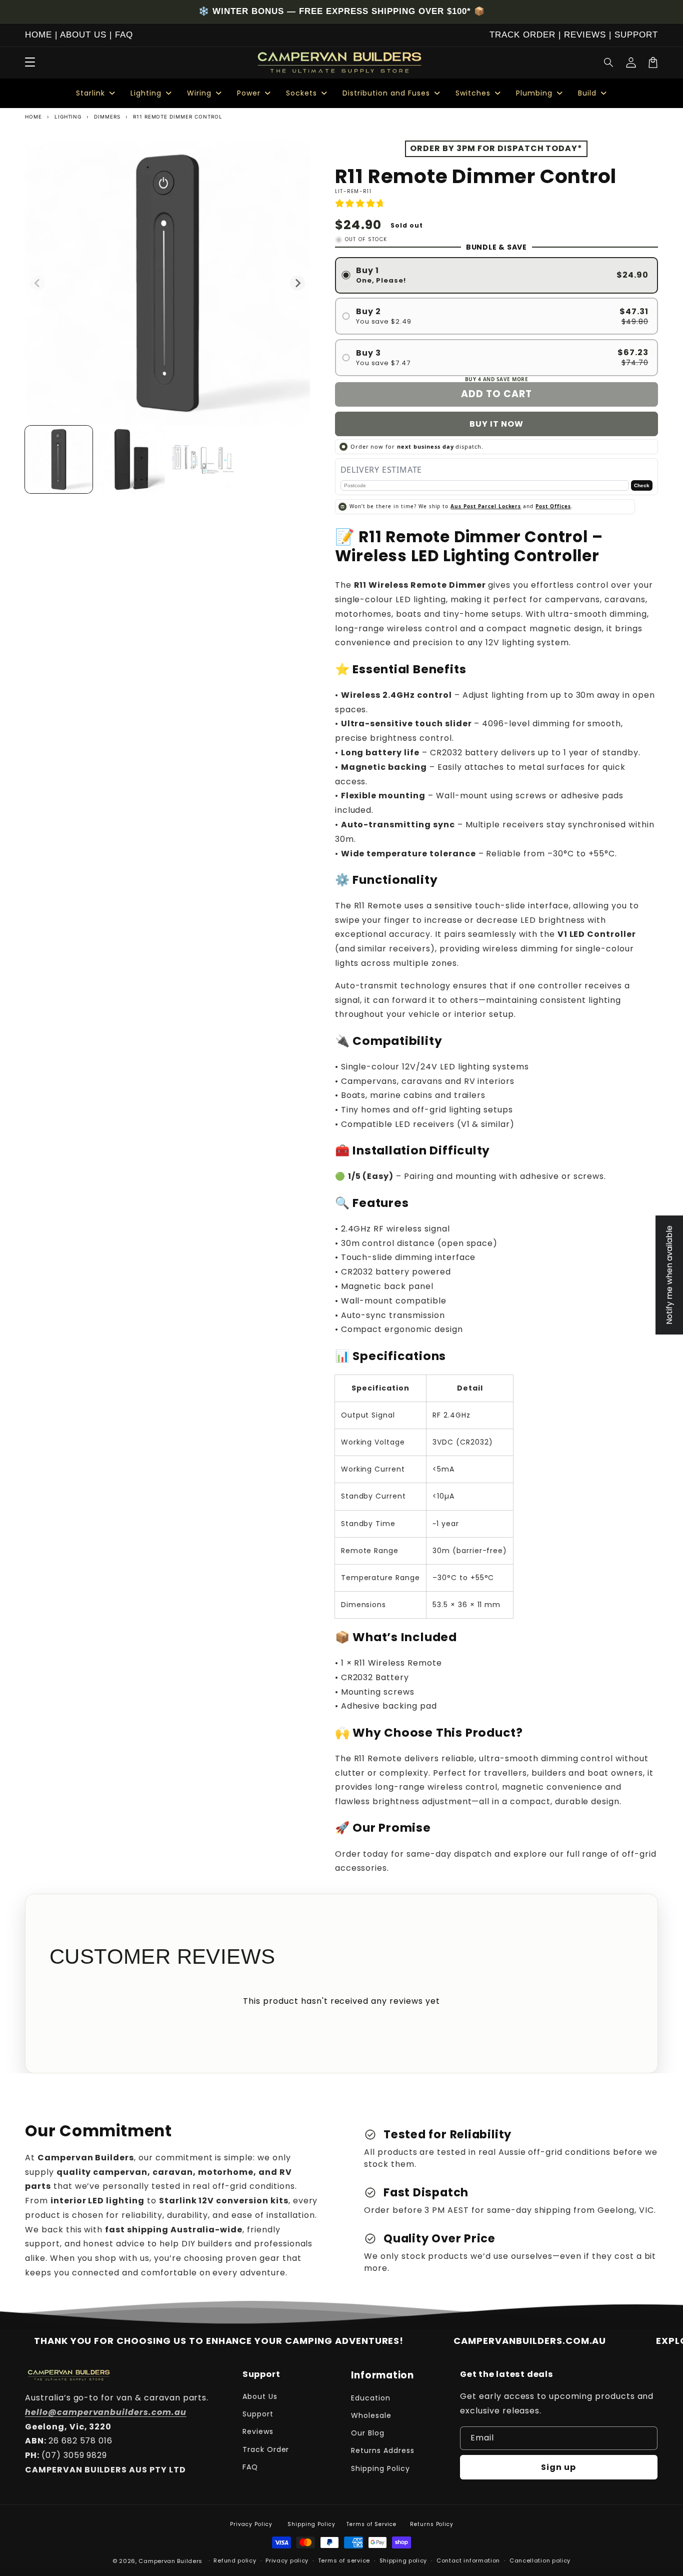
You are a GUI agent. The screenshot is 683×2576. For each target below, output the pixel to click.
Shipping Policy (380, 2468)
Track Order (266, 2449)
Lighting (68, 117)
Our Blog (368, 2433)
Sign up (558, 2467)
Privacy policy (287, 2560)
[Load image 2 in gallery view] (131, 459)
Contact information (468, 2560)
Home (33, 117)
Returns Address (382, 2450)
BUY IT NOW (496, 424)
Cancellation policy (540, 2560)
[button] (609, 63)
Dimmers (107, 117)
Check (642, 485)
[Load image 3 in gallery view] (204, 459)
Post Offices (553, 506)
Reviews (258, 2431)
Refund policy (235, 2560)
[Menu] (30, 63)
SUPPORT (636, 35)
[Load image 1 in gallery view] (59, 459)
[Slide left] (37, 283)
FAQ (124, 35)
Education (371, 2398)
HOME (38, 35)
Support (258, 2414)
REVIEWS (585, 35)
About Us (260, 2396)
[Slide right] (297, 283)
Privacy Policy (251, 2524)
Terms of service (344, 2560)
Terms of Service (371, 2524)
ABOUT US (83, 35)
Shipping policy (403, 2560)
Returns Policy (432, 2524)
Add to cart (496, 394)
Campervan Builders (170, 2561)
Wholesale (371, 2415)
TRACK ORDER (522, 35)
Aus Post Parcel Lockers (486, 506)
